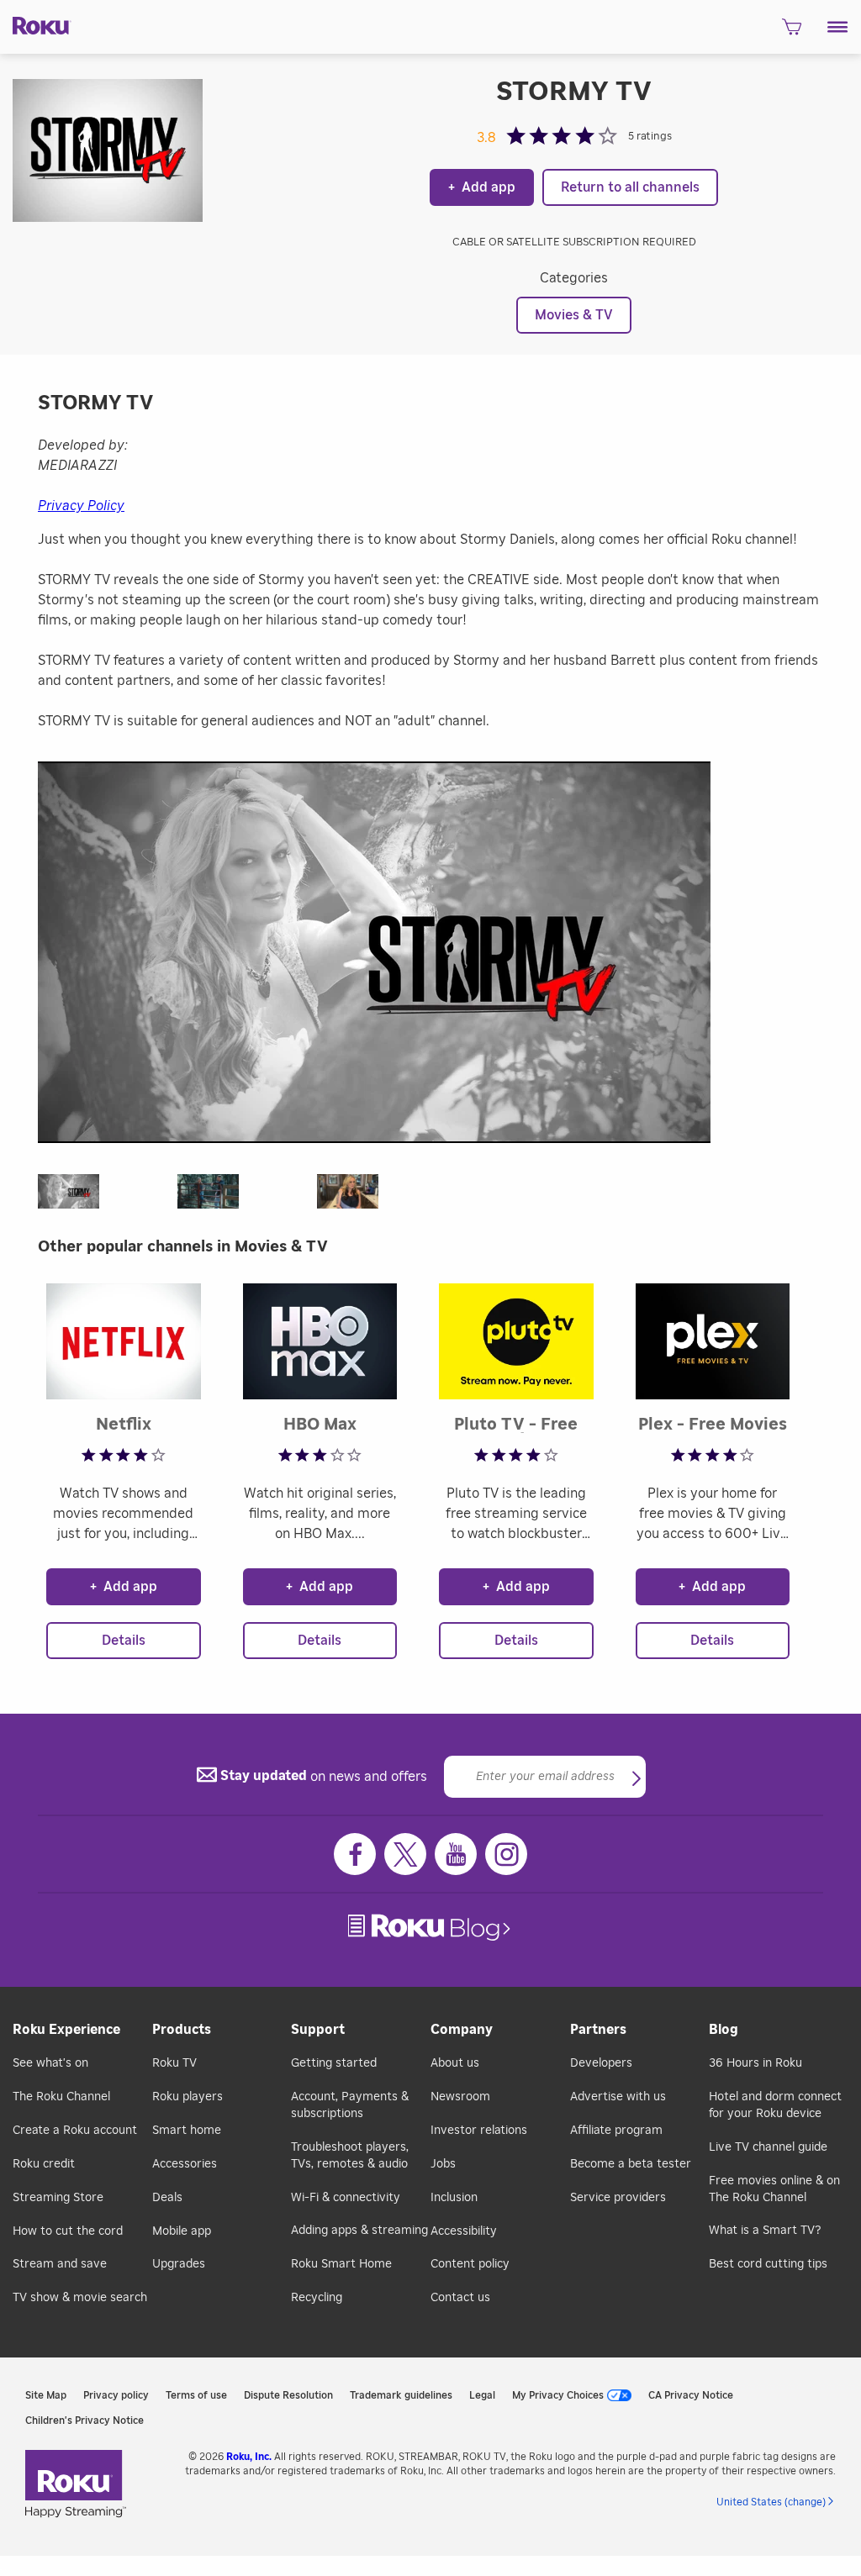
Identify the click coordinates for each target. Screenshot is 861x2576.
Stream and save (60, 2264)
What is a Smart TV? (765, 2231)
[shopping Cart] (792, 32)
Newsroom (460, 2097)
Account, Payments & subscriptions (350, 2105)
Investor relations (479, 2131)
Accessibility (464, 2231)
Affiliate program (616, 2131)
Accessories (185, 2164)
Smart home (187, 2131)
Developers (601, 2063)
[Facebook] (355, 1854)
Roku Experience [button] (66, 2030)
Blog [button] (724, 2030)
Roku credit (44, 2164)
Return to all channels (630, 187)
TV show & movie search (80, 2298)
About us (455, 2063)
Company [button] (462, 2030)
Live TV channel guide (768, 2147)
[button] (838, 27)
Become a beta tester (631, 2164)
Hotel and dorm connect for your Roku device (775, 2105)
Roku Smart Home (341, 2264)
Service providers (618, 2198)
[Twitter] (405, 1854)
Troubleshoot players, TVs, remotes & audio (350, 2156)
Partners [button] (598, 2030)
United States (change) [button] (771, 2502)
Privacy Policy (81, 506)
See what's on (50, 2063)
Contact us (460, 2298)
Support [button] (318, 2030)
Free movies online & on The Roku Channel (774, 2189)
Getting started (334, 2063)
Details (124, 1641)
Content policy (470, 2264)
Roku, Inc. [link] (249, 2457)
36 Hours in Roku (755, 2063)
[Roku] (36, 24)
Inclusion (454, 2198)
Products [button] (182, 2030)
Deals (167, 2198)
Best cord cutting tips (768, 2264)
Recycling (317, 2298)
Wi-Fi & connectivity (346, 2198)
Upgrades (179, 2264)
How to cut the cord (68, 2231)
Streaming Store (58, 2198)
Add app (482, 187)
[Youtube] (456, 1854)
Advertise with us (618, 2097)
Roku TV (174, 2063)
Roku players (188, 2097)
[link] (431, 1928)
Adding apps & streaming (359, 2231)
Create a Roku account (75, 2131)
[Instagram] (506, 1854)
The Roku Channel (61, 2097)
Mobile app (182, 2231)
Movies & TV (574, 315)
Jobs (443, 2164)
